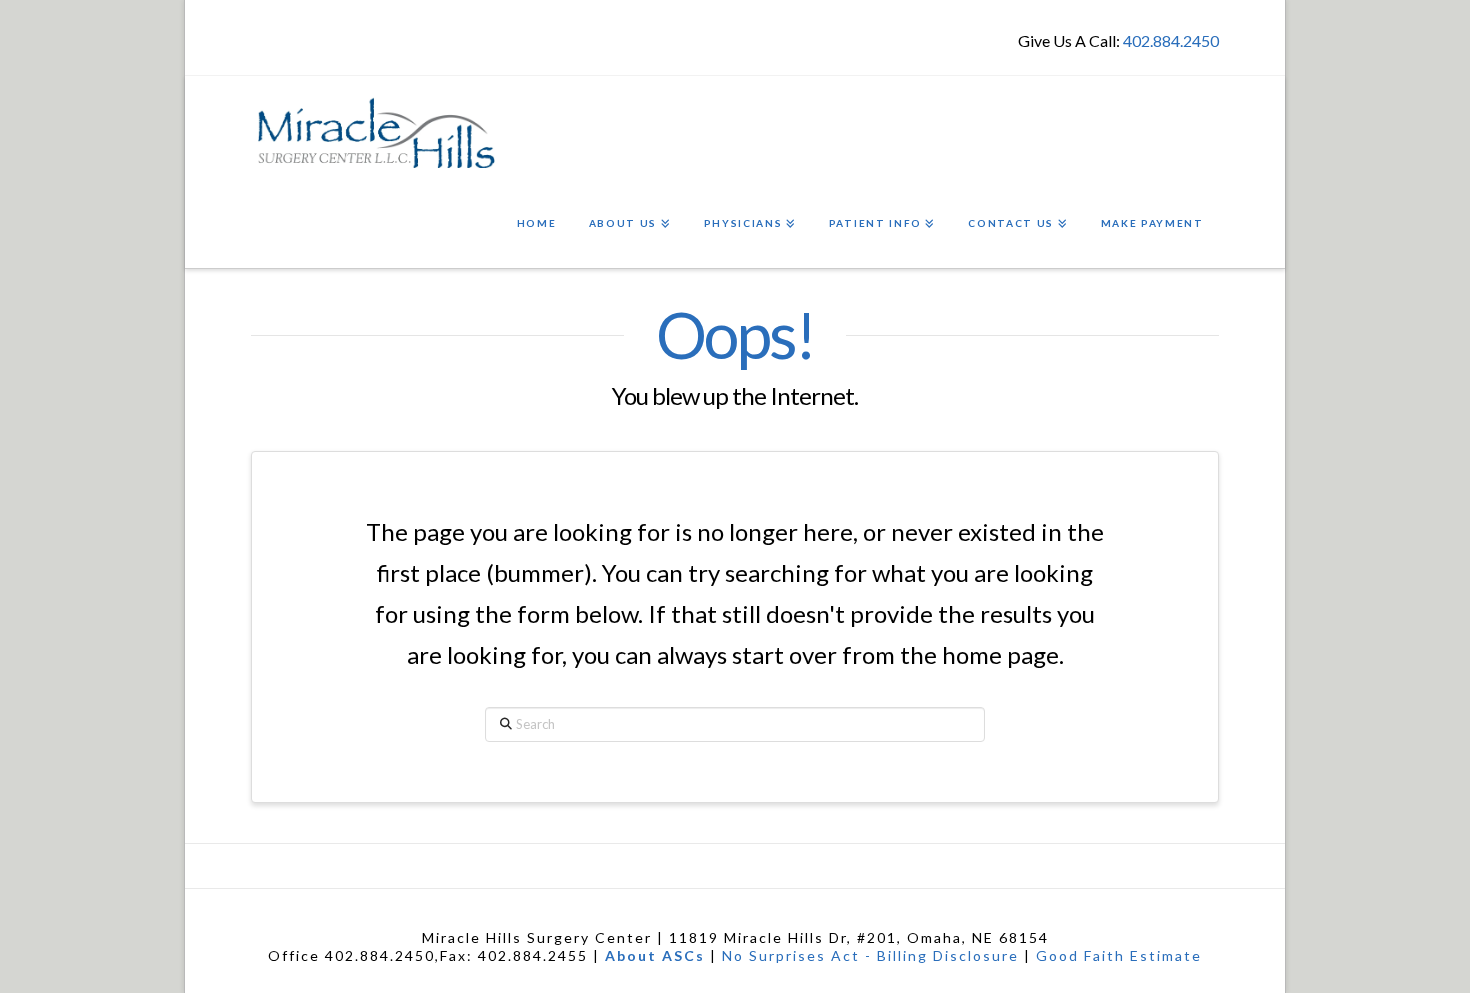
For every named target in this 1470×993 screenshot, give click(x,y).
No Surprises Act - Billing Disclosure (870, 955)
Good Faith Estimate (1119, 955)
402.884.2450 (1171, 40)
